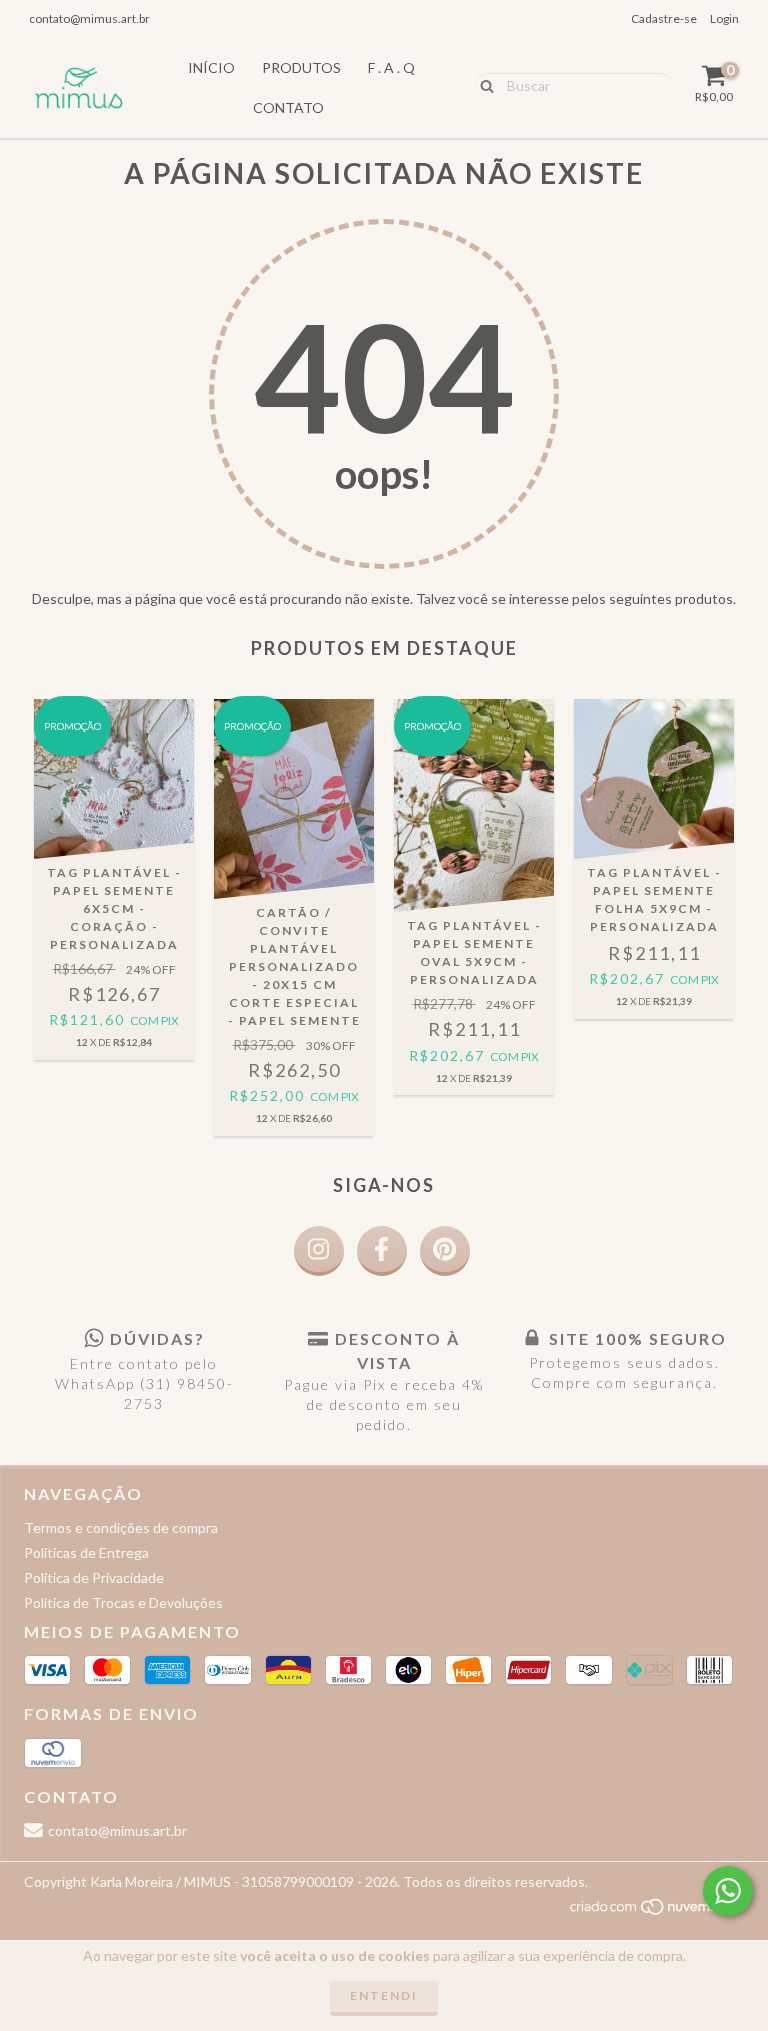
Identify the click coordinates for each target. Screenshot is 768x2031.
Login (724, 18)
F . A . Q (391, 67)
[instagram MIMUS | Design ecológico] (319, 1251)
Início (211, 67)
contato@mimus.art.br (89, 18)
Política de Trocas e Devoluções (123, 1602)
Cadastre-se (664, 18)
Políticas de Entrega (86, 1552)
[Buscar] (482, 85)
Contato (288, 107)
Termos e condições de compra (121, 1527)
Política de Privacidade (94, 1577)
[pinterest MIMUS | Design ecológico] (445, 1251)
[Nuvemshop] (656, 1911)
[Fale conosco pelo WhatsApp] (728, 1891)
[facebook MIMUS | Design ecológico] (382, 1251)
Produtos (301, 67)
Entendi (384, 1995)
